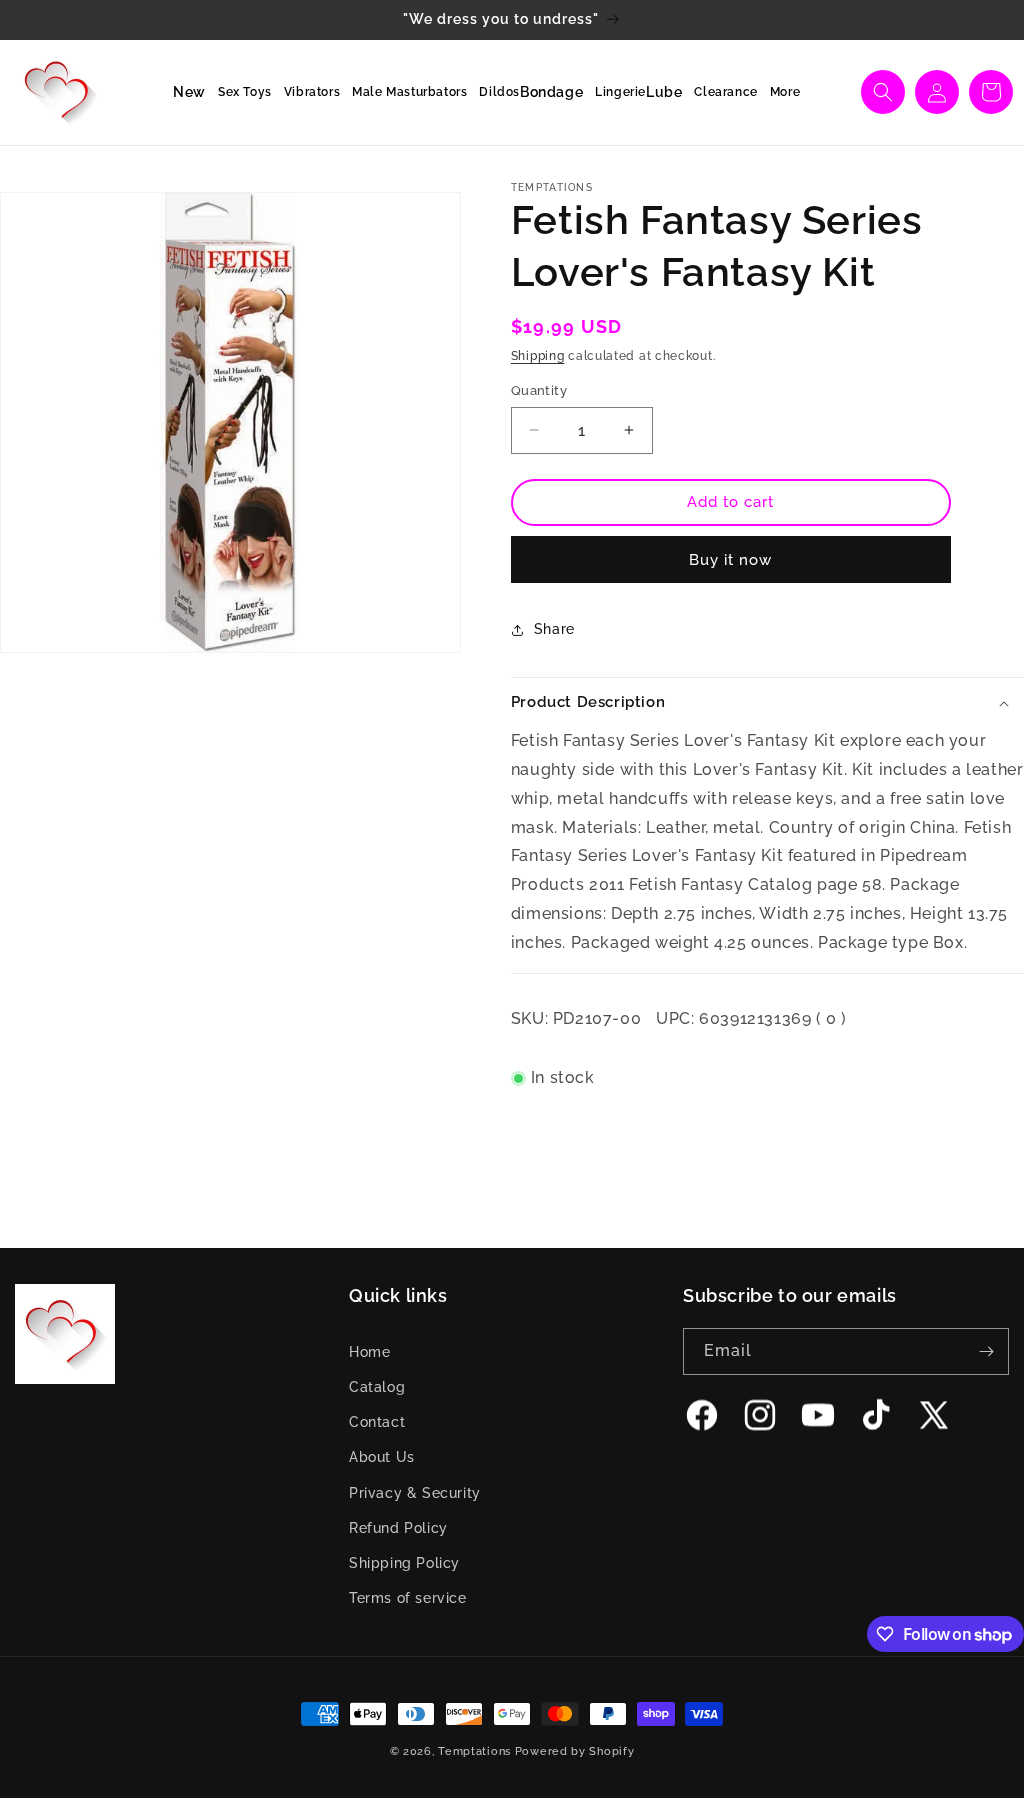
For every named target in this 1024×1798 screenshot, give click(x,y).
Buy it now (730, 560)
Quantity (539, 390)
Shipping (538, 356)
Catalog (377, 1387)
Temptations (474, 1751)
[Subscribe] (986, 1351)
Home (369, 1352)
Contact (377, 1422)
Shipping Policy (404, 1563)
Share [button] (554, 629)
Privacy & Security (415, 1493)
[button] (239, 93)
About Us (382, 1457)
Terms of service (408, 1598)
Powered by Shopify (575, 1751)
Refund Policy (398, 1528)
